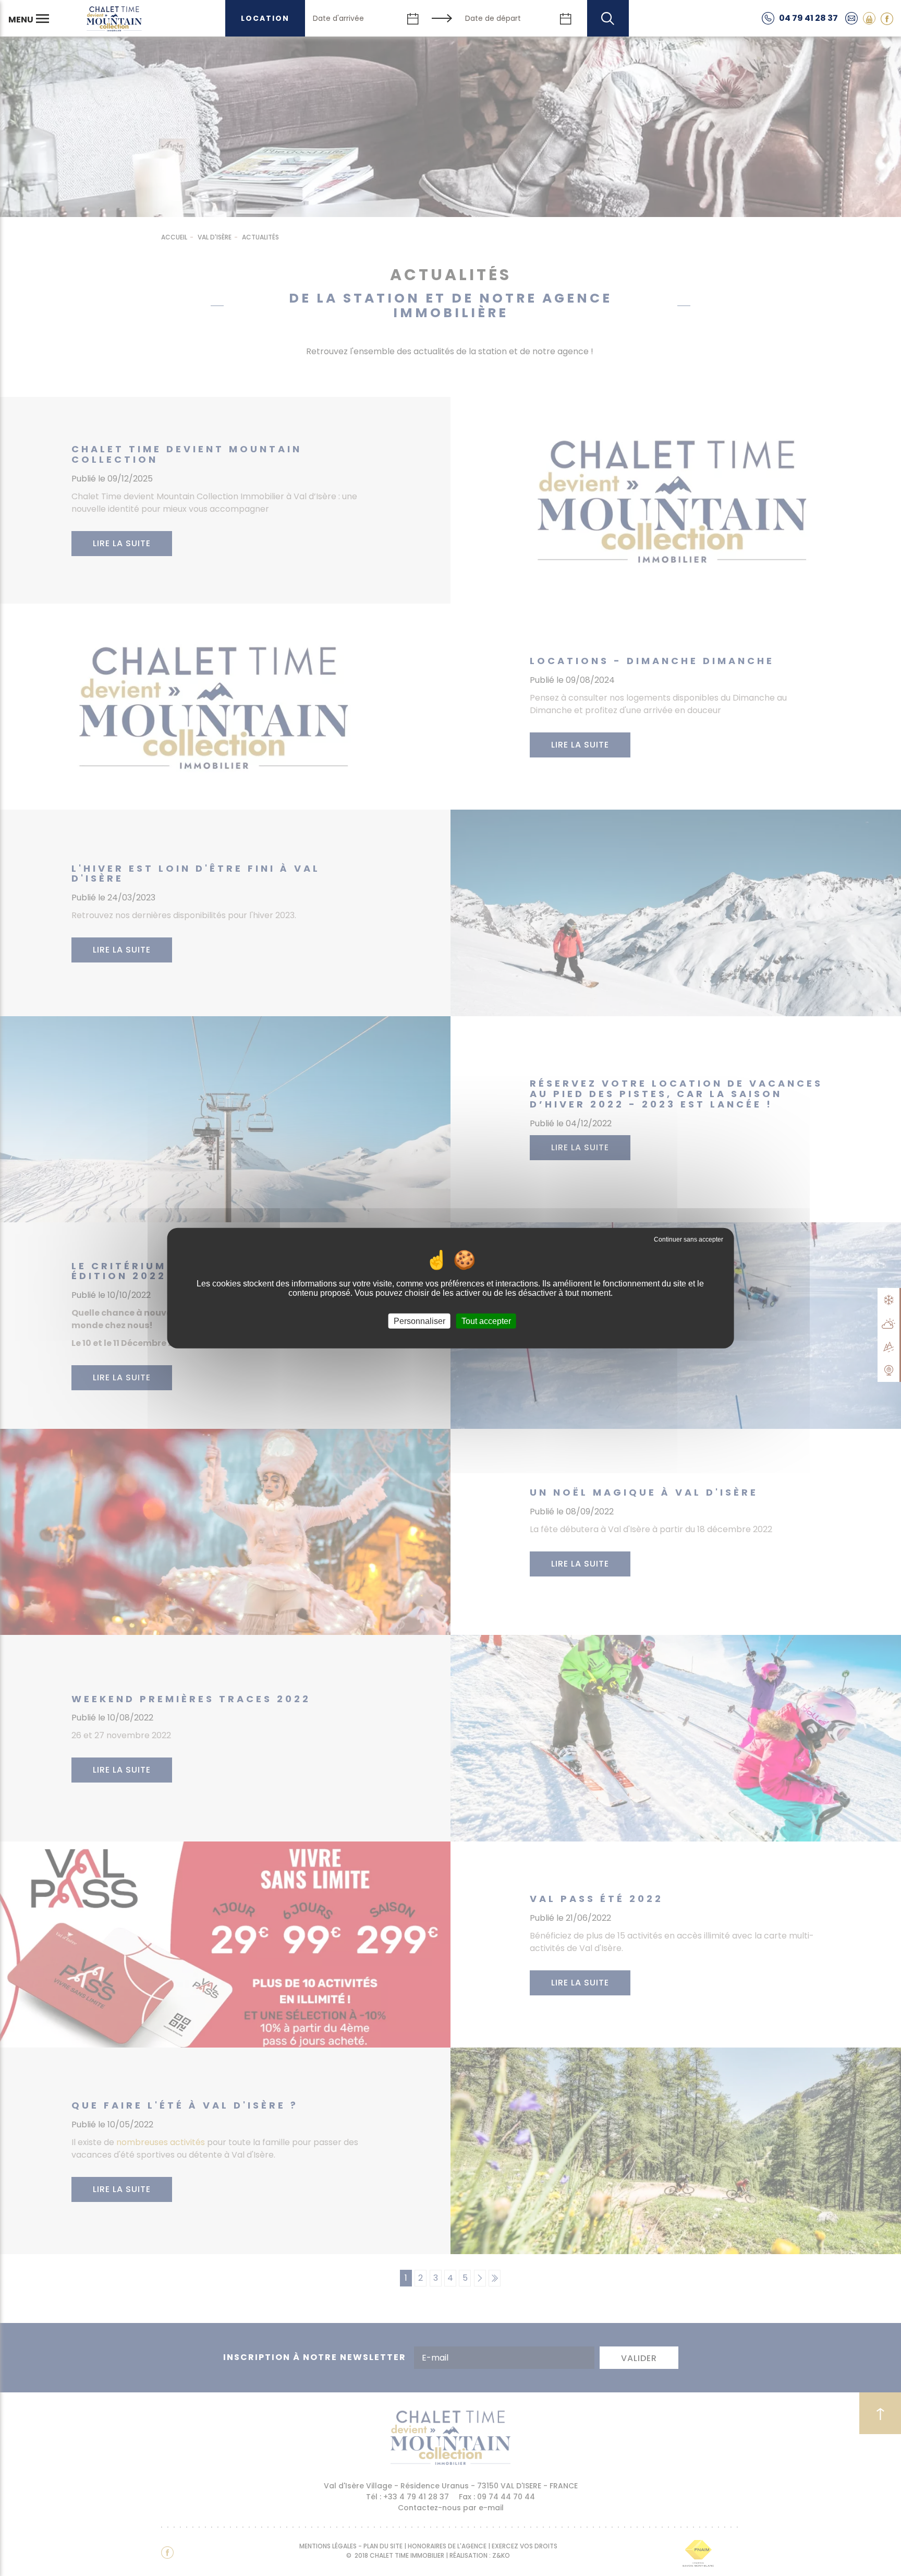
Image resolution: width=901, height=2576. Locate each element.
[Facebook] (887, 18)
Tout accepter (486, 1321)
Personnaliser (419, 1321)
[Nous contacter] (851, 18)
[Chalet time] (114, 18)
